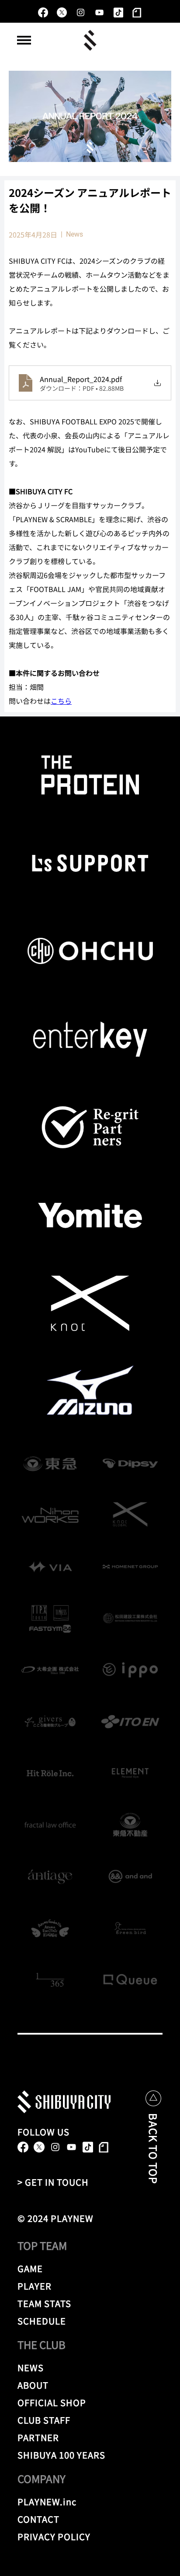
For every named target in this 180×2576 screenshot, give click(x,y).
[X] (62, 12)
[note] (137, 12)
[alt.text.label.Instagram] (81, 12)
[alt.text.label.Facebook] (43, 12)
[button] (24, 40)
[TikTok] (118, 12)
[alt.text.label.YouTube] (99, 12)
